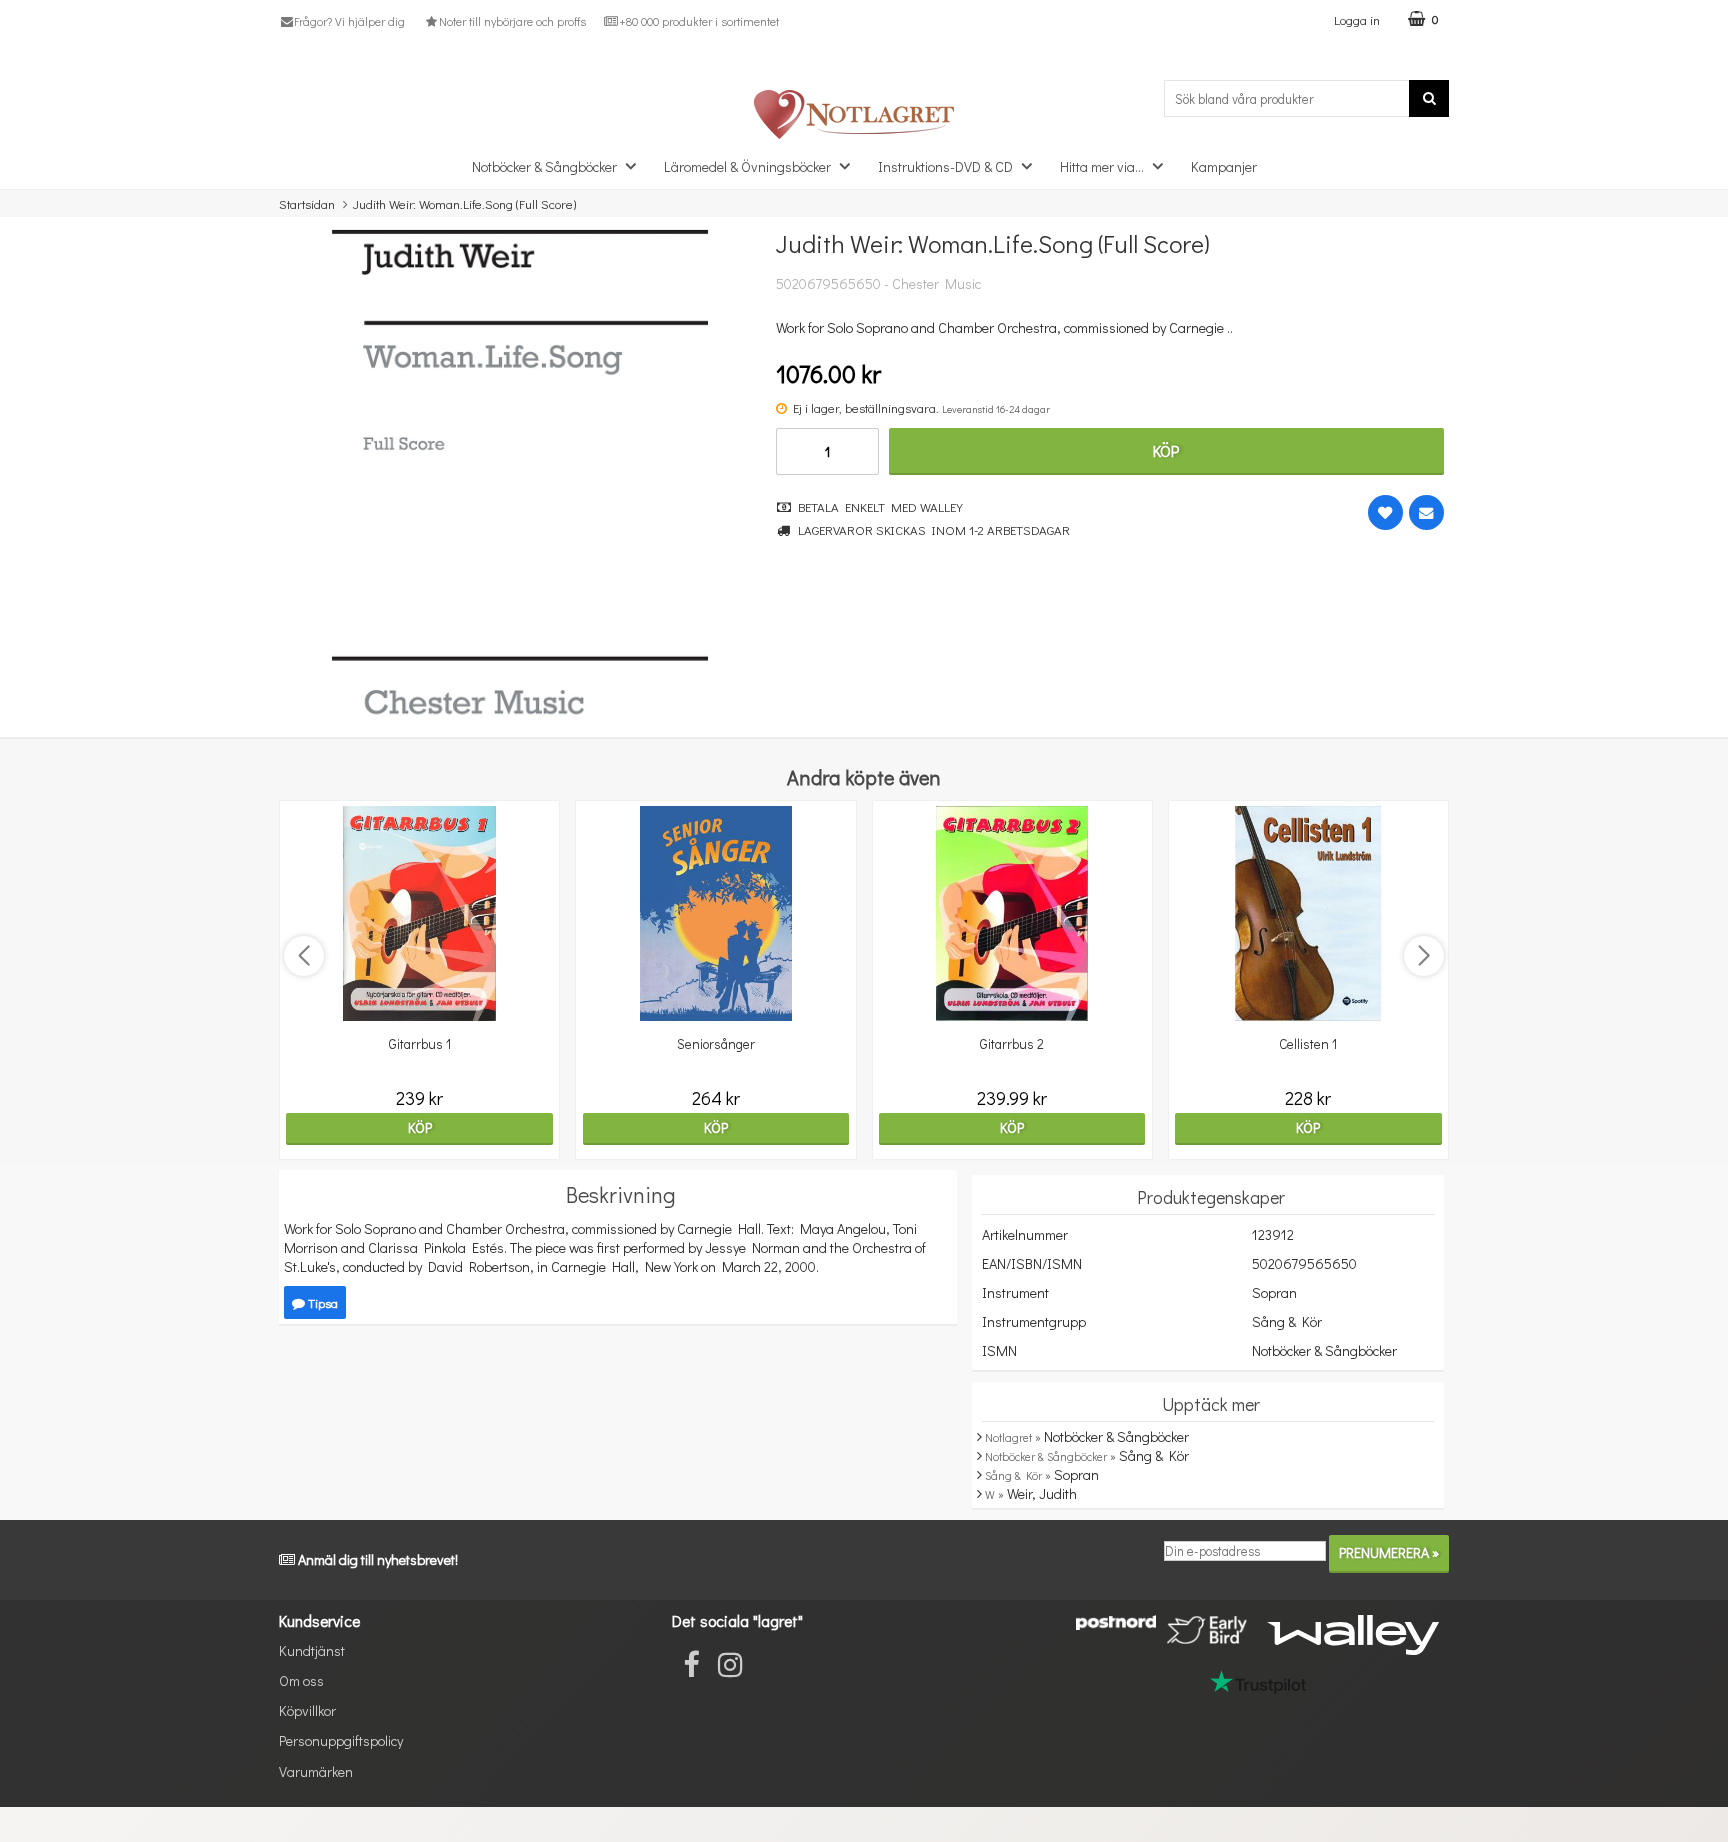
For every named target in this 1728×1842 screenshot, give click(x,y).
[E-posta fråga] (1426, 512)
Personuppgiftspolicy (341, 1740)
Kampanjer (1224, 166)
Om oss (301, 1680)
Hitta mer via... (1102, 166)
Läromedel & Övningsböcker (747, 166)
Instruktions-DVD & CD (945, 166)
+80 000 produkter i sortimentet (699, 21)
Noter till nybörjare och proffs (512, 21)
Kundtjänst (312, 1650)
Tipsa (321, 1302)
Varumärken (316, 1771)
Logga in (1357, 19)
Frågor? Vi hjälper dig (349, 21)
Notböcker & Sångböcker (544, 166)
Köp (1166, 450)
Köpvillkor (307, 1710)
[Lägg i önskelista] (1385, 512)
